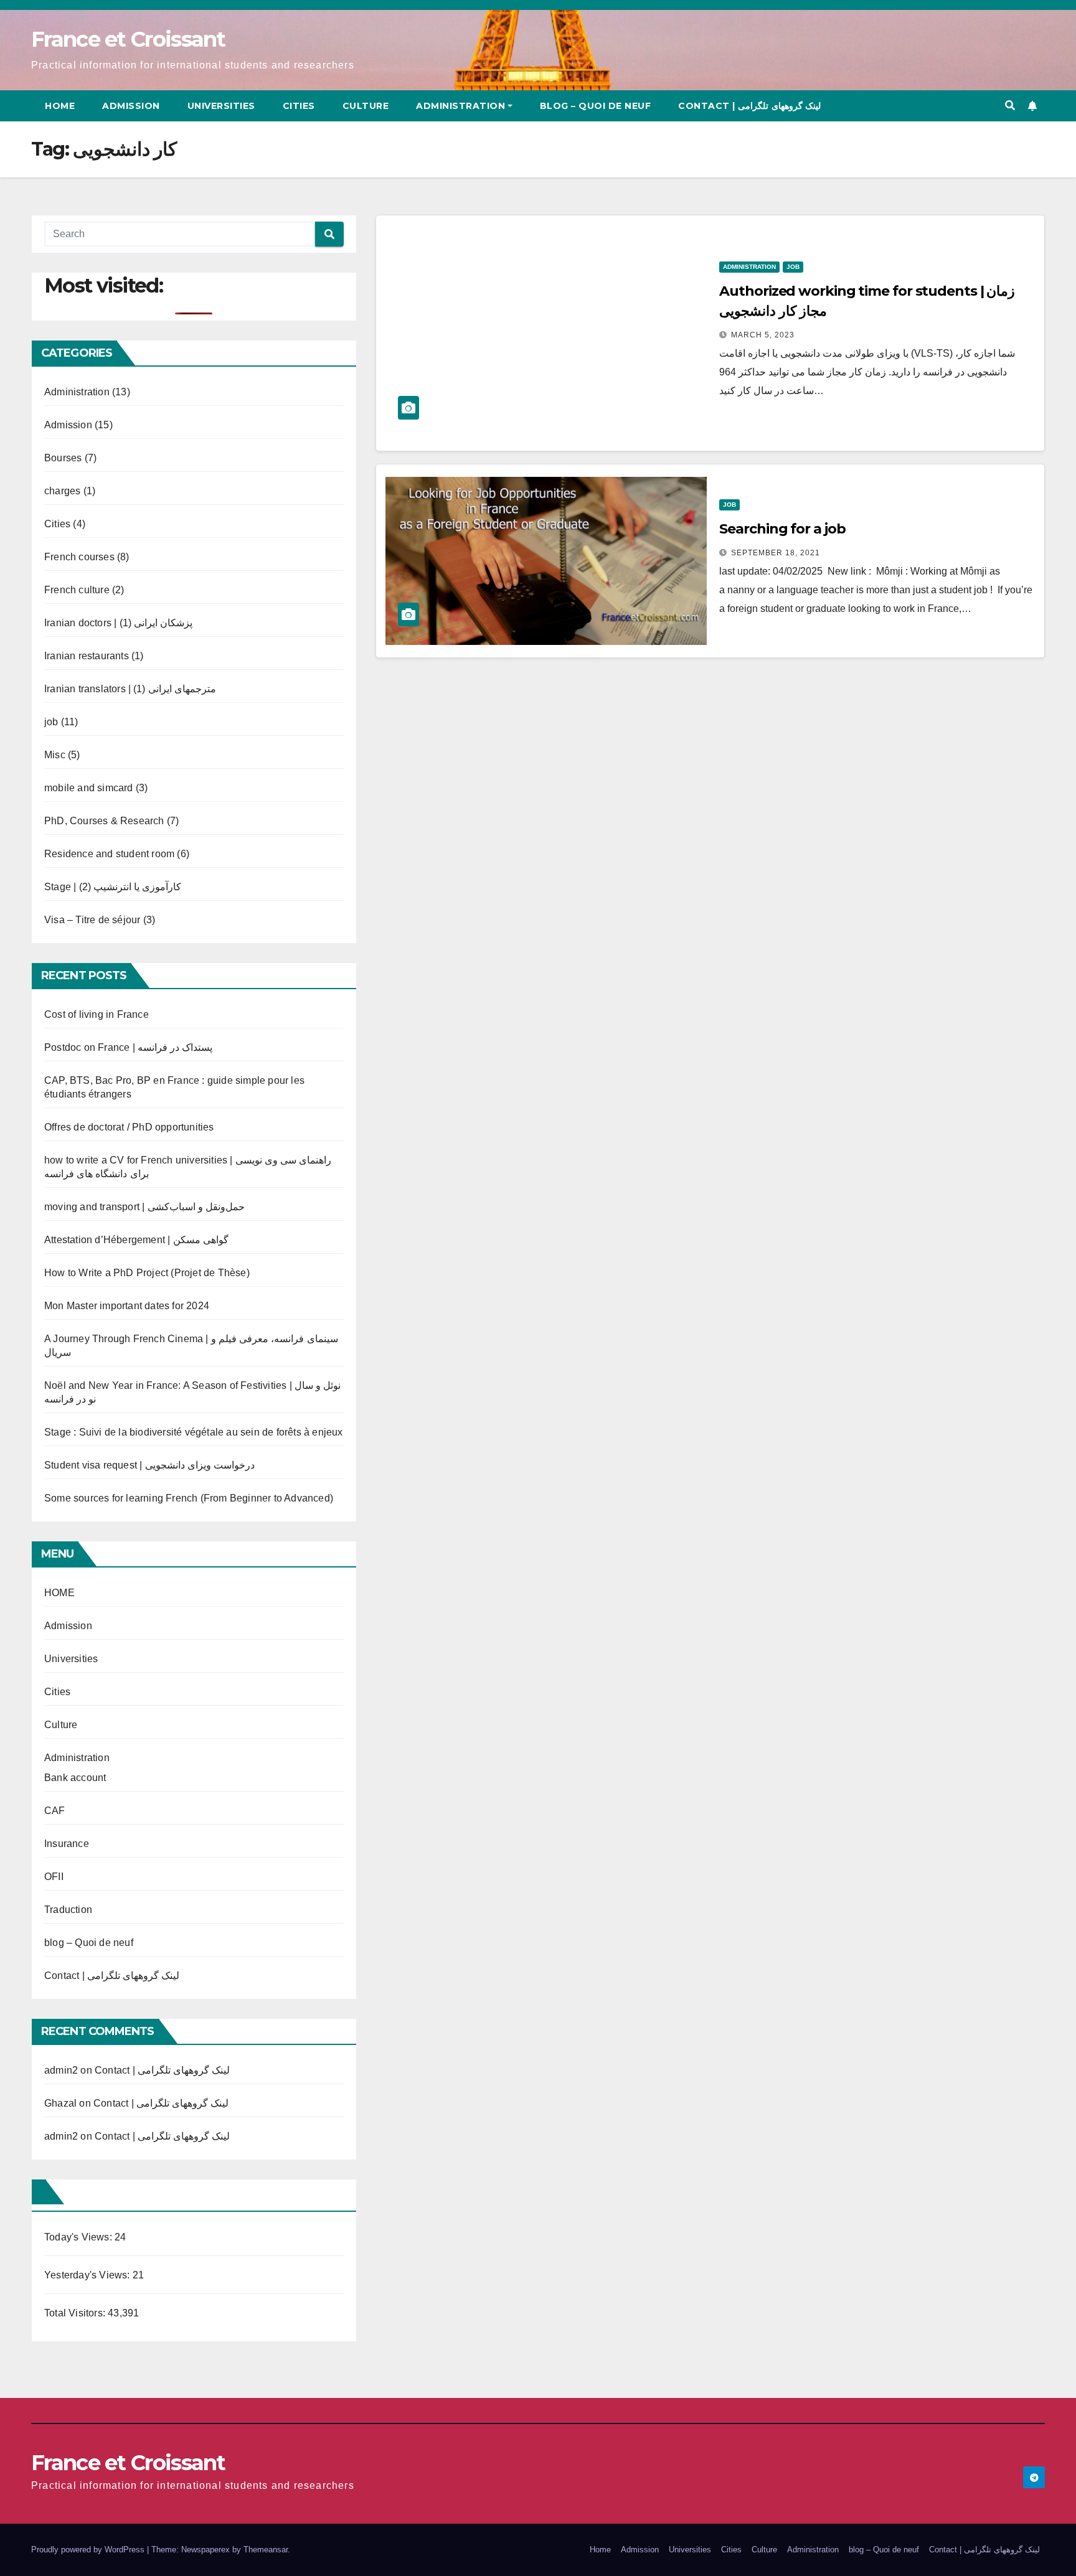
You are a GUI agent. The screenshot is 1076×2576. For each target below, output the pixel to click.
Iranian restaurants (87, 656)
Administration (460, 106)
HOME (59, 1593)
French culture (77, 590)
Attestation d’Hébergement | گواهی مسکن (136, 1240)
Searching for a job (782, 529)
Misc (55, 755)
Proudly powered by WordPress (89, 2550)
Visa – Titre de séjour (92, 920)
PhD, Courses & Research (104, 821)
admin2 (61, 2070)
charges (62, 491)
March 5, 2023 (763, 335)
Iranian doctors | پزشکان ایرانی (118, 623)
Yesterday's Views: (88, 2275)
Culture (366, 106)
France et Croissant (128, 39)
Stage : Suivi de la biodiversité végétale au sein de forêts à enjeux (194, 1432)
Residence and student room (109, 854)
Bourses (63, 458)
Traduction (68, 1910)
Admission (131, 106)
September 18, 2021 (776, 553)
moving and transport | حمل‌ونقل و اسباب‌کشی (144, 1207)
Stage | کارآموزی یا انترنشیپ (113, 887)
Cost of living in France (97, 1014)
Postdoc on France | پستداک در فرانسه (128, 1047)
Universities (221, 106)
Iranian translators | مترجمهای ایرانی (130, 689)
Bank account (75, 1778)
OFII (54, 1877)
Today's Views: (79, 2237)
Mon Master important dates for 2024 (127, 1306)
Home (60, 106)
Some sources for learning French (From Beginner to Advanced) (189, 1498)
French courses (79, 557)
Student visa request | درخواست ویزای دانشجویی (149, 1465)
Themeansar (266, 2550)
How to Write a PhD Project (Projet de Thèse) (147, 1273)
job (51, 722)
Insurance (67, 1844)
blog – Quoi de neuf (596, 106)
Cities (299, 106)
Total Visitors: (76, 2313)
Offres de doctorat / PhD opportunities (129, 1127)
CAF (55, 1811)
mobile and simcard (89, 788)
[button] (1010, 106)
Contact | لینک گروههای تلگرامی (749, 106)
